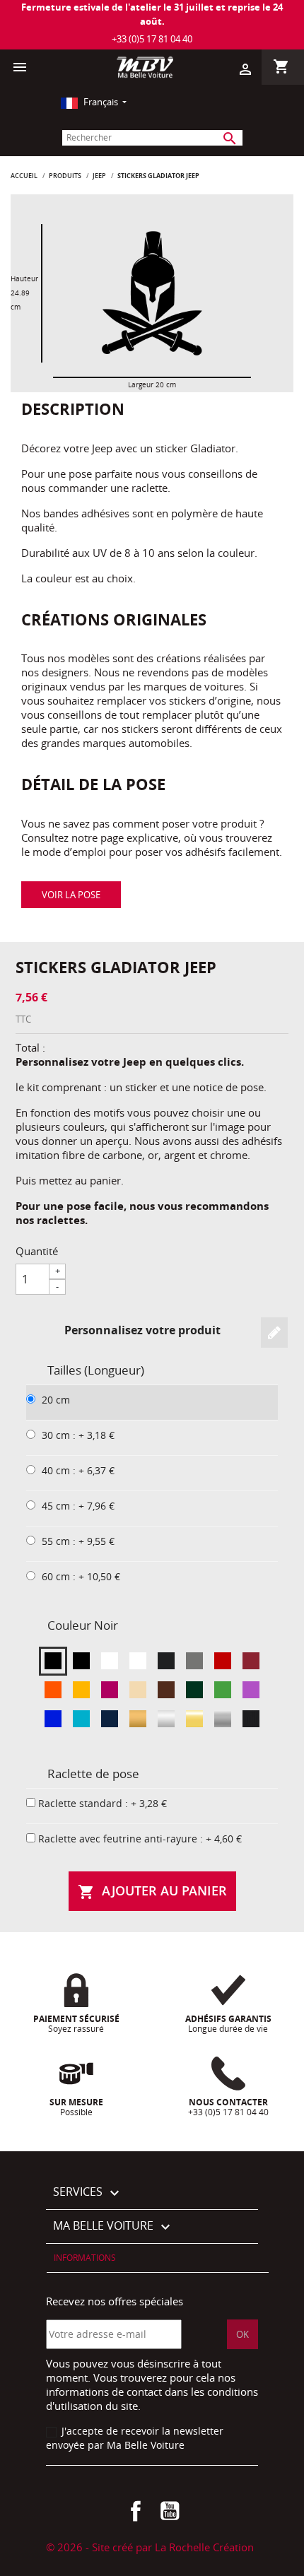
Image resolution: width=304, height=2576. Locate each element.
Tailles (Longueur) (96, 1370)
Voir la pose (71, 895)
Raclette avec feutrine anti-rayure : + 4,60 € (140, 1839)
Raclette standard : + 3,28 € (103, 1803)
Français (101, 102)
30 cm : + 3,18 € (78, 1435)
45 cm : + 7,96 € (78, 1506)
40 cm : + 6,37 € (78, 1470)
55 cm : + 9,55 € (78, 1541)
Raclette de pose (93, 1774)
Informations (85, 2258)
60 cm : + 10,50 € (81, 1576)
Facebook (136, 2511)
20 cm (56, 1400)
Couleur (83, 1625)
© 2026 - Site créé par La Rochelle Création (150, 2547)
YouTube (170, 2511)
